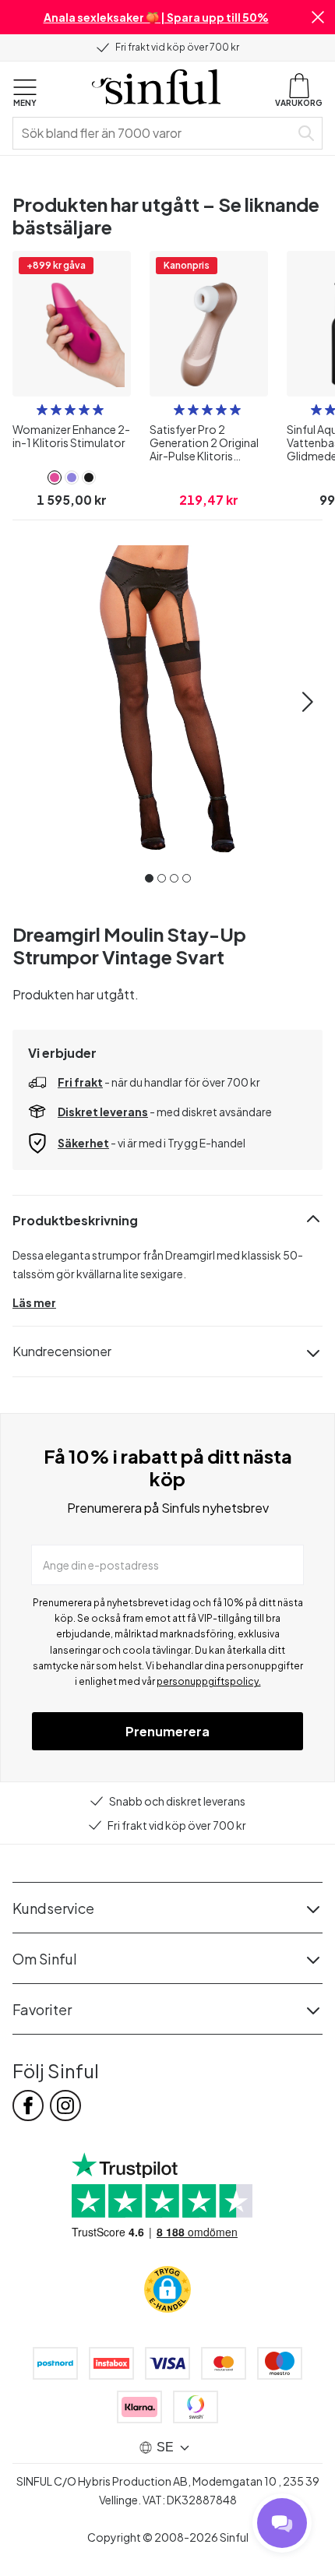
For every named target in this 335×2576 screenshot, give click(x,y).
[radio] (42, 410)
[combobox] (154, 133)
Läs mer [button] (34, 1302)
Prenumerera (167, 1731)
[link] (55, 477)
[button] (318, 17)
